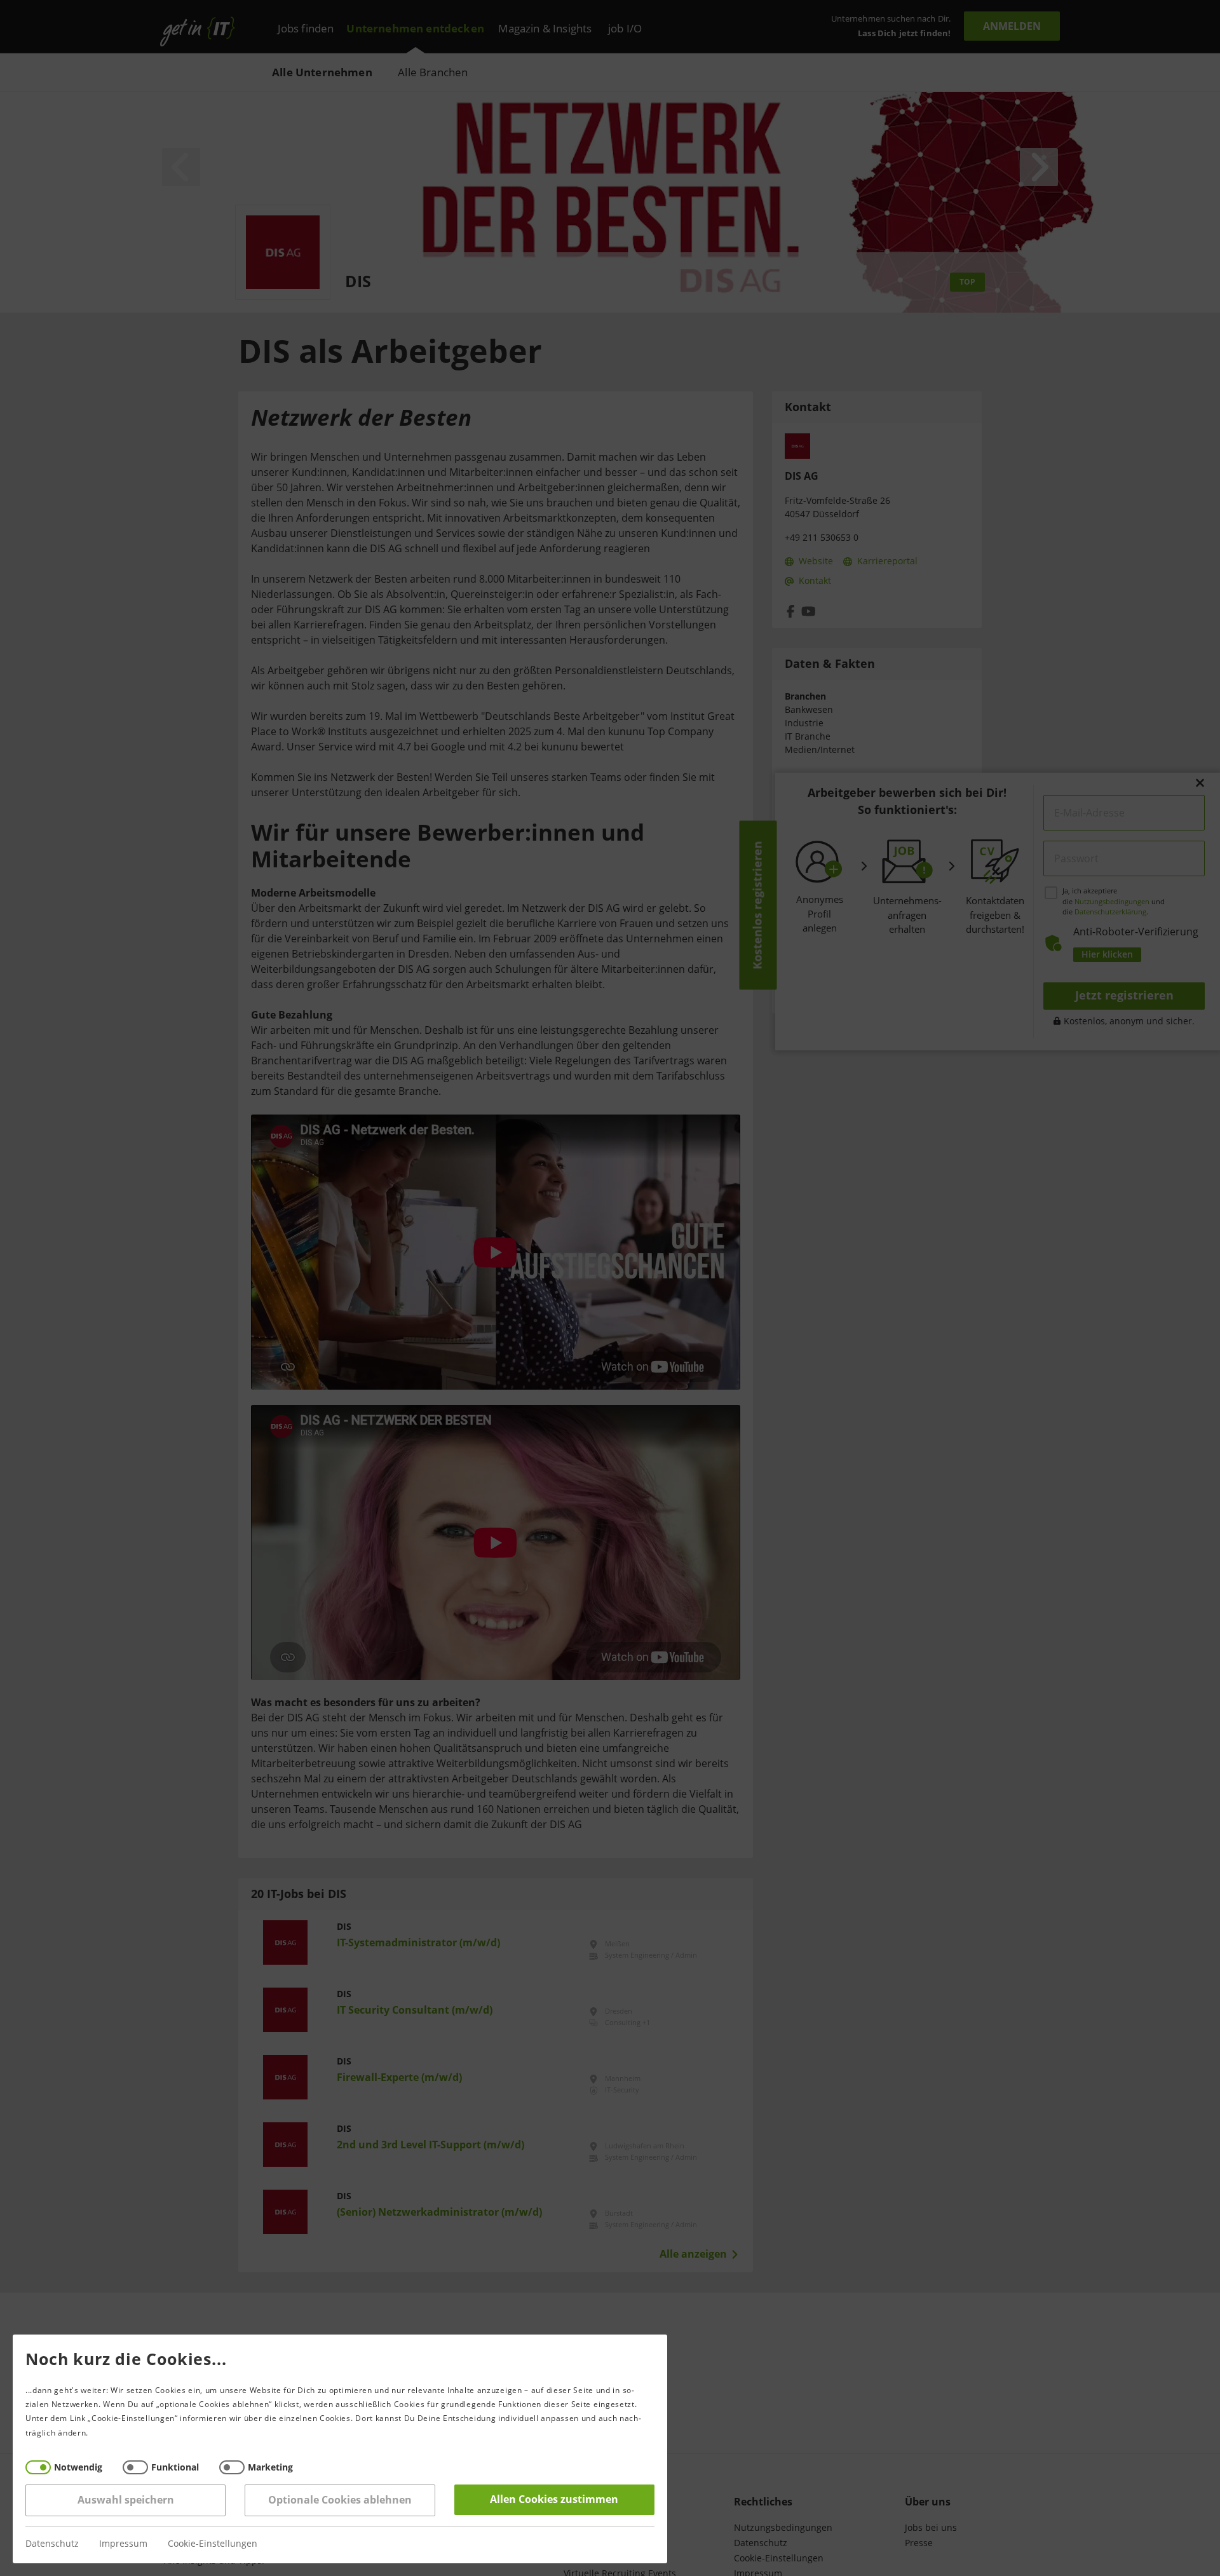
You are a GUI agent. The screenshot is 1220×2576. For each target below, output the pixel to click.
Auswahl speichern (126, 2500)
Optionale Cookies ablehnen (340, 2500)
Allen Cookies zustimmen (555, 2499)
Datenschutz (52, 2544)
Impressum (123, 2544)
